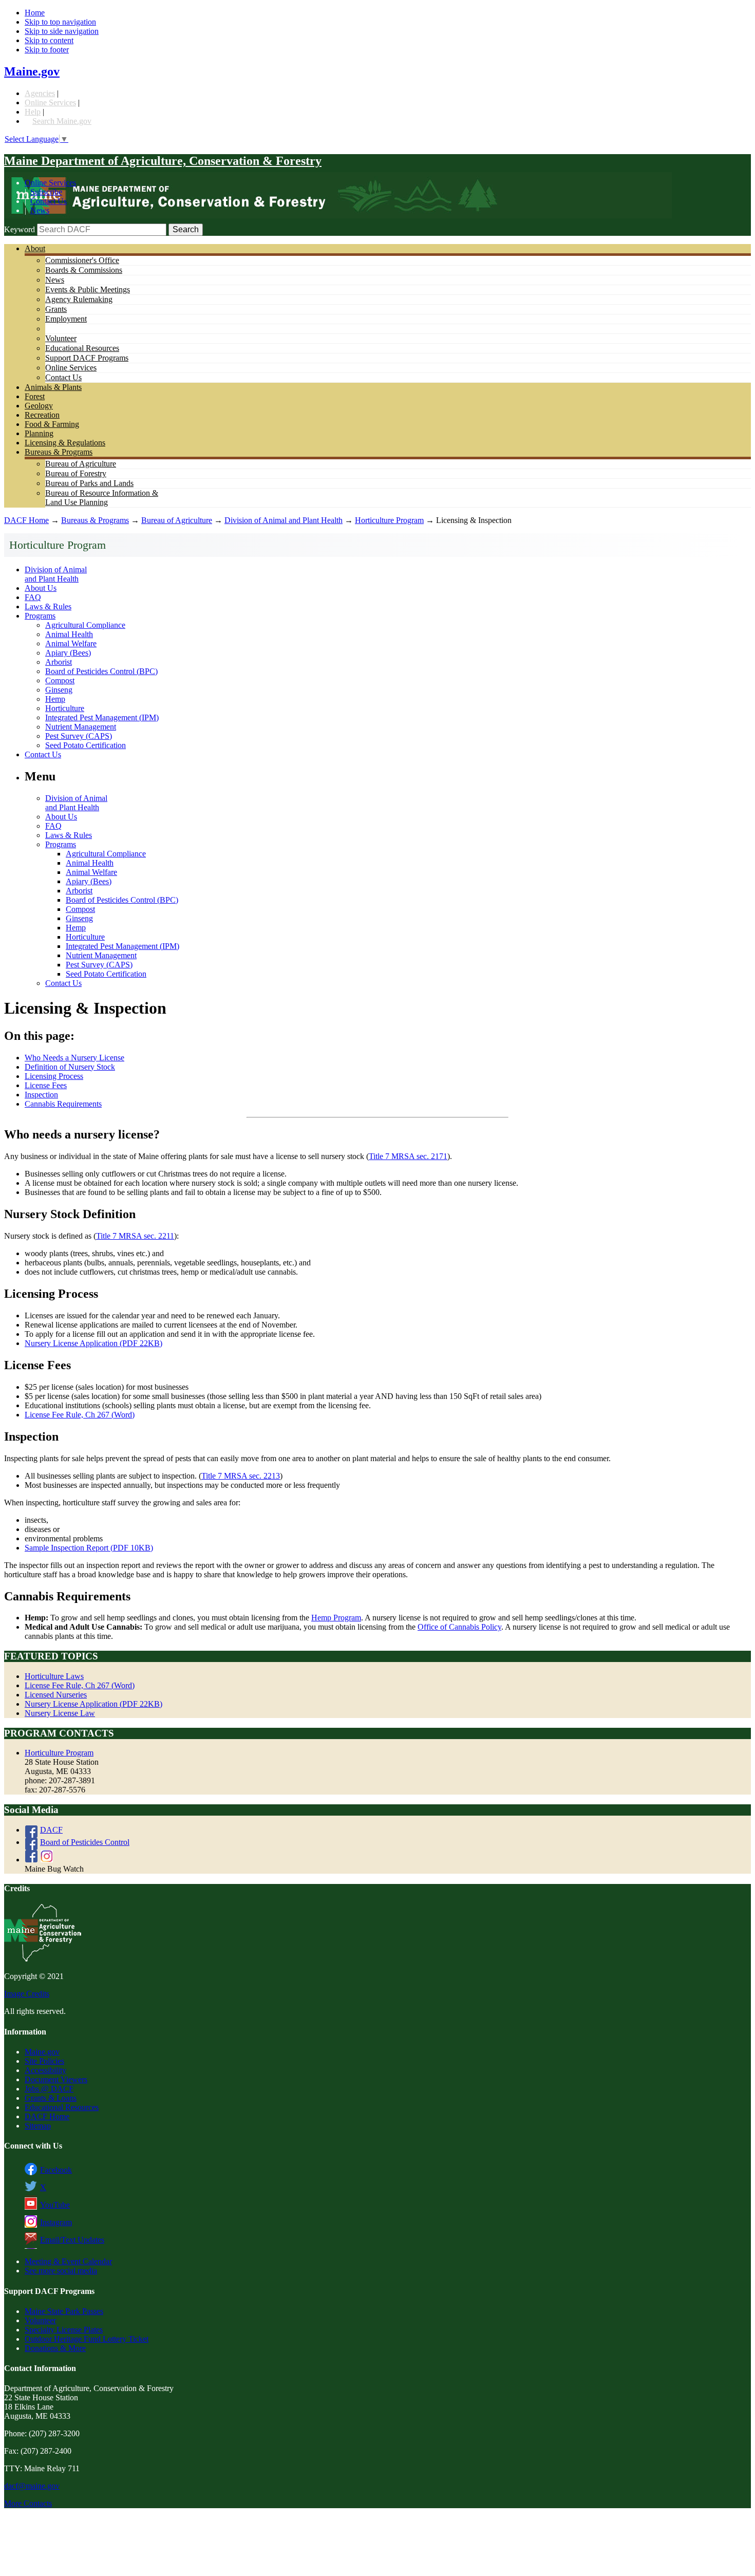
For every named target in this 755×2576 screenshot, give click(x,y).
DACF (51, 1830)
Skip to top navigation (60, 22)
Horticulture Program (389, 520)
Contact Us (49, 201)
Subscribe (46, 192)
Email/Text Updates (72, 2240)
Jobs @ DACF (49, 2089)
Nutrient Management (81, 727)
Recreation (42, 415)
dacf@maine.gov (32, 2486)
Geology (39, 406)
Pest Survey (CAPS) (79, 736)
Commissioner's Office (82, 260)
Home (35, 13)
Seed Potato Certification (86, 745)
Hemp (55, 699)
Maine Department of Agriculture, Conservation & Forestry (163, 161)
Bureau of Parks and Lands (89, 483)
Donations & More (55, 2348)
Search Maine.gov (62, 121)
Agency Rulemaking (79, 299)
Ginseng (59, 690)
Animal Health (69, 634)
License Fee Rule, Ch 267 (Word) (80, 1415)
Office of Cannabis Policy (459, 1627)
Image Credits (27, 1994)
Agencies (40, 93)
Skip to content (49, 40)
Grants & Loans (51, 2098)
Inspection (41, 1095)
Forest (35, 396)
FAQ (33, 597)
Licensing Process (54, 1076)
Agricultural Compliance (85, 625)
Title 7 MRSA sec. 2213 (241, 1476)
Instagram (56, 2222)
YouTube (55, 2205)
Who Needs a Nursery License (74, 1058)
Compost (60, 680)
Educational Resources (82, 348)
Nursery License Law (60, 1713)
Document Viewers (56, 2079)
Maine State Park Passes (64, 2311)
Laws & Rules (48, 606)
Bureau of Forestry (76, 473)
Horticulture (65, 708)
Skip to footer (47, 50)
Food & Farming (52, 424)
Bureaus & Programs (59, 452)
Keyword (20, 229)
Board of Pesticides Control (85, 1842)
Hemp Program (336, 1618)
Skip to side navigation (62, 31)
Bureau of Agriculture (81, 464)
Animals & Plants (53, 387)
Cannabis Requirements (63, 1104)
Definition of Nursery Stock (70, 1067)
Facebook (56, 2170)
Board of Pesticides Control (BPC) (101, 671)
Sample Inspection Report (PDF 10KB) (89, 1548)
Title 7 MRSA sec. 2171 (408, 1156)
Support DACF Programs (87, 358)
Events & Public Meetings (88, 290)
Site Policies (44, 2061)
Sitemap (38, 2126)
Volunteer (61, 338)
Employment (66, 319)
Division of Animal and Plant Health (284, 520)
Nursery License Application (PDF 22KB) (93, 1343)
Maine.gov (32, 71)
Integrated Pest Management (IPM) (102, 717)
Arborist (59, 662)
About (35, 248)
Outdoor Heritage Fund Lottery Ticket (87, 2339)
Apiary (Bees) (68, 653)
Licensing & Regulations (65, 443)
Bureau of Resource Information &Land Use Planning (102, 498)
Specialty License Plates (64, 2330)
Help (33, 112)
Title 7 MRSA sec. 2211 (135, 1236)
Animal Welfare (71, 643)
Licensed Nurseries (56, 1695)
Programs (40, 616)
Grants (56, 309)
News (40, 210)
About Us (41, 588)
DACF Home (26, 520)
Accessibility (45, 2070)
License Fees (46, 1085)
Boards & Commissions (84, 270)
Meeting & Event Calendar (68, 2261)
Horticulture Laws (54, 1676)
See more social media (61, 2271)
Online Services (50, 102)
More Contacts (28, 2503)
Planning (39, 433)
